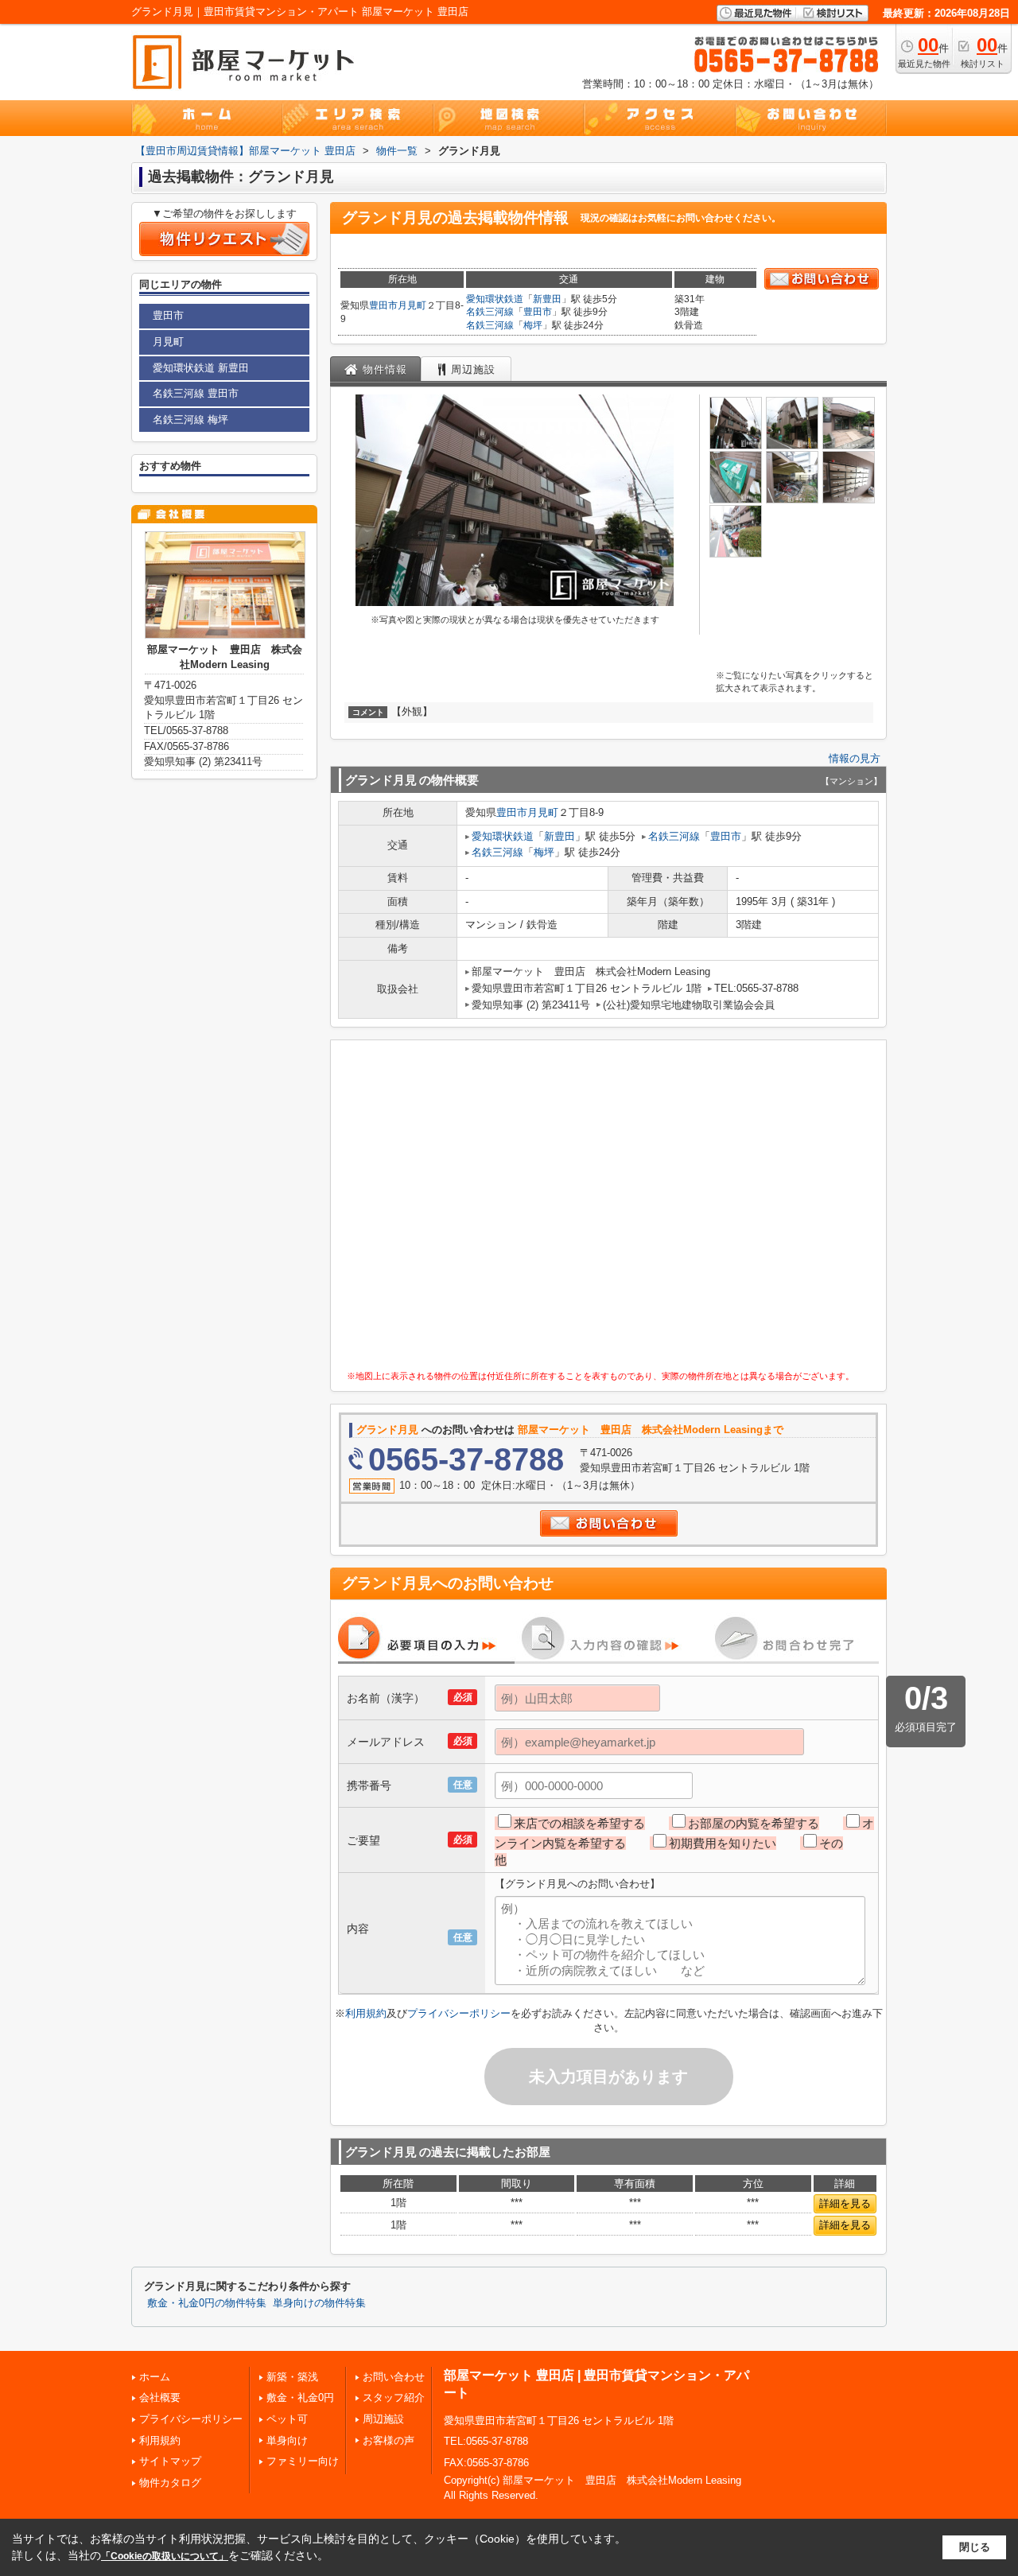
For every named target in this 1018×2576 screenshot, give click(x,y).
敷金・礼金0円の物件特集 (207, 2303)
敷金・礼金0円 (300, 2397)
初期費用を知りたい (723, 1843)
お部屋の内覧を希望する (754, 1823)
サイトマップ (170, 2461)
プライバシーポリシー (459, 2013)
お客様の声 (389, 2440)
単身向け (287, 2440)
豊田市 (383, 305)
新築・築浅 (292, 2377)
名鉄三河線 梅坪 (190, 420)
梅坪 (533, 325)
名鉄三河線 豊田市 (196, 393)
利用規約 (366, 2013)
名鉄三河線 (490, 312)
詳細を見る (845, 2203)
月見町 (412, 305)
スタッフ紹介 (394, 2397)
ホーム (155, 2377)
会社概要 (160, 2397)
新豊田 (547, 299)
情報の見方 (855, 758)
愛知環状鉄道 (495, 299)
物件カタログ (170, 2483)
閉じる (975, 2547)
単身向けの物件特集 (319, 2303)
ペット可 (287, 2419)
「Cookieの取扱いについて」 (165, 2556)
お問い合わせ (394, 2377)
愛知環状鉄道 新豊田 (201, 368)
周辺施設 (383, 2419)
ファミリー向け (303, 2461)
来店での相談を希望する (579, 1823)
